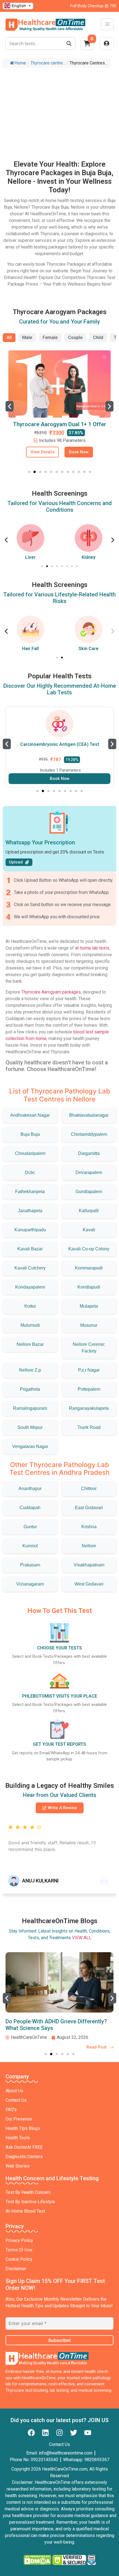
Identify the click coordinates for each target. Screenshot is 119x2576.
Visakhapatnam (89, 1565)
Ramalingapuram (30, 1408)
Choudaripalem (30, 1153)
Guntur (30, 1527)
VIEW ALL (82, 1938)
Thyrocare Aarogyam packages (51, 992)
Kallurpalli (89, 1211)
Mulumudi (30, 1325)
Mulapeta (89, 1306)
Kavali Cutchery (30, 1268)
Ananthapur (30, 1489)
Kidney (89, 557)
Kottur (30, 1306)
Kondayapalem (30, 1287)
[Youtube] (88, 2433)
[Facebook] (31, 2433)
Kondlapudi (89, 1287)
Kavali (89, 1230)
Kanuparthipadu (30, 1230)
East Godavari (89, 1508)
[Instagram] (59, 2433)
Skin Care (89, 649)
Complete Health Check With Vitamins (62, 424)
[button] (10, 406)
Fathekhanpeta (30, 1192)
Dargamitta (89, 1153)
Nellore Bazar (30, 1344)
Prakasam (30, 1565)
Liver (30, 557)
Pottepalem (89, 1389)
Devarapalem (89, 1172)
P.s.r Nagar (89, 1370)
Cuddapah (30, 1508)
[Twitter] (74, 2433)
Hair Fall (30, 649)
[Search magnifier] (69, 43)
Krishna (89, 1527)
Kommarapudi (89, 1268)
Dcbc (30, 1172)
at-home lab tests (92, 948)
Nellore (89, 1546)
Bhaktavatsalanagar (89, 1115)
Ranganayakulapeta (89, 1408)
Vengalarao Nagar (30, 1446)
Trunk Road (89, 1427)
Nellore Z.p (30, 1370)
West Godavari (89, 1584)
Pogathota (30, 1389)
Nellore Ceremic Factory (89, 1348)
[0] (87, 45)
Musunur (89, 1325)
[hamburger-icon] (107, 24)
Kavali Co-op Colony (89, 1249)
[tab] (9, 338)
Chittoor (89, 1489)
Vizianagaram (30, 1584)
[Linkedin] (45, 2433)
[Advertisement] (59, 108)
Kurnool (30, 1546)
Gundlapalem (89, 1192)
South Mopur (30, 1427)
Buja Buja (30, 1134)
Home (20, 63)
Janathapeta (30, 1211)
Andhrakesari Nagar (30, 1115)
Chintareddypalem (89, 1134)
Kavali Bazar (30, 1249)
